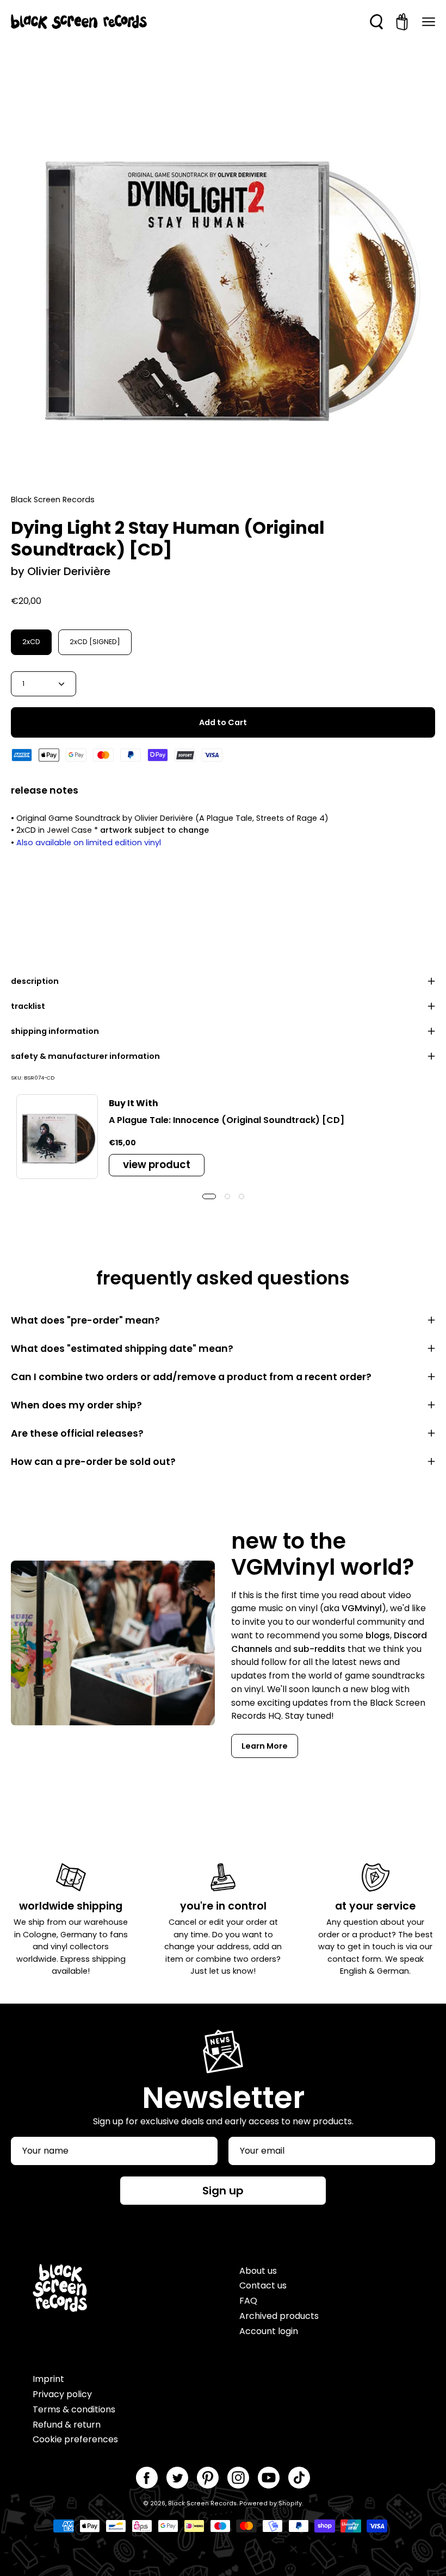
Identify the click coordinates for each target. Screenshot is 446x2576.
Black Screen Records (202, 2503)
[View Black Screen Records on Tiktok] (299, 2478)
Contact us (263, 2285)
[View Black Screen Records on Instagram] (238, 2478)
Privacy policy (62, 2394)
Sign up (223, 2191)
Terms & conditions (74, 2409)
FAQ (248, 2301)
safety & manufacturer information (85, 1056)
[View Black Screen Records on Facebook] (147, 2478)
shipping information (55, 1031)
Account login (269, 2331)
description (35, 981)
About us (258, 2271)
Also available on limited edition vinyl (89, 843)
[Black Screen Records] (79, 22)
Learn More (265, 1746)
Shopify (290, 2503)
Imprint (48, 2379)
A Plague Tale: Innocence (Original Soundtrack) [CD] (227, 1120)
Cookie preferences (75, 2439)
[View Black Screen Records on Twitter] (177, 2478)
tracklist (28, 1006)
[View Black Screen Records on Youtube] (269, 2478)
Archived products (279, 2316)
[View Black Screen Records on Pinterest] (208, 2478)
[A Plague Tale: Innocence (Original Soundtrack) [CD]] (57, 1137)
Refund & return (67, 2425)
